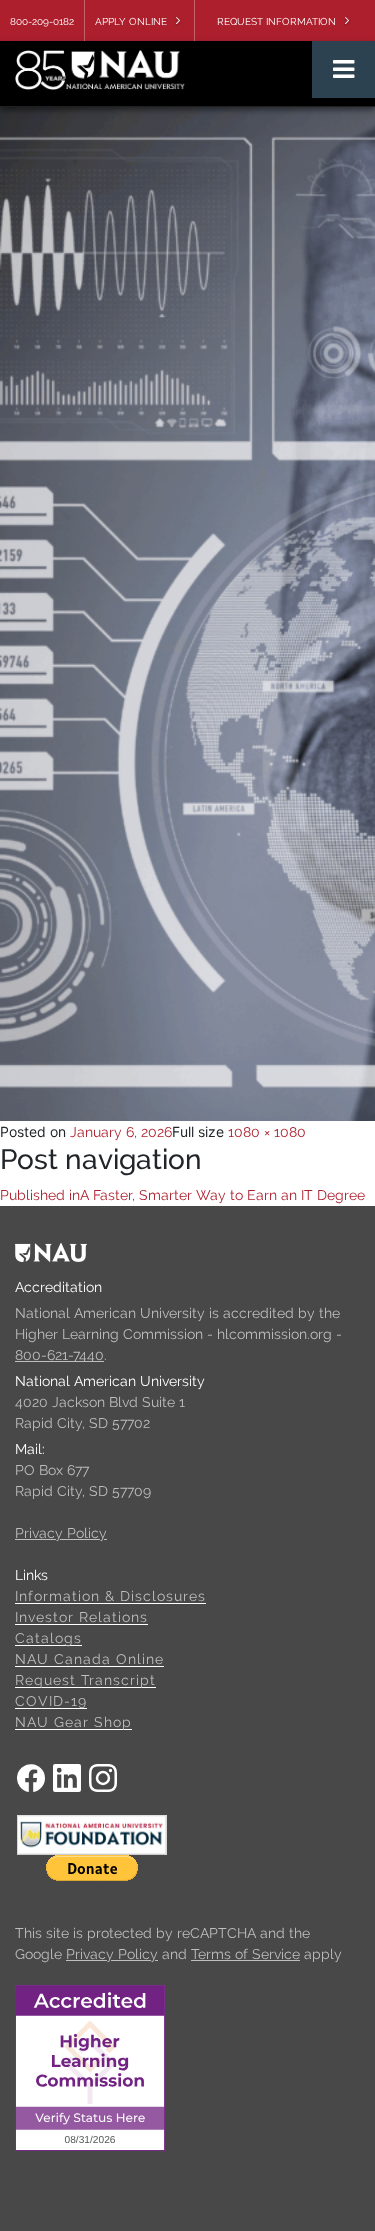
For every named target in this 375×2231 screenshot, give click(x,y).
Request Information (276, 21)
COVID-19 (51, 1701)
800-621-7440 (59, 1355)
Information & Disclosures (110, 1596)
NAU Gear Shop (73, 1722)
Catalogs (48, 1638)
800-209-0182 (42, 21)
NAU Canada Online (89, 1659)
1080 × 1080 (267, 1132)
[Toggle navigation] (343, 69)
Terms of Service (245, 1954)
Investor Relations (81, 1617)
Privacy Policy (61, 1533)
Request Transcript (85, 1680)
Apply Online (131, 21)
